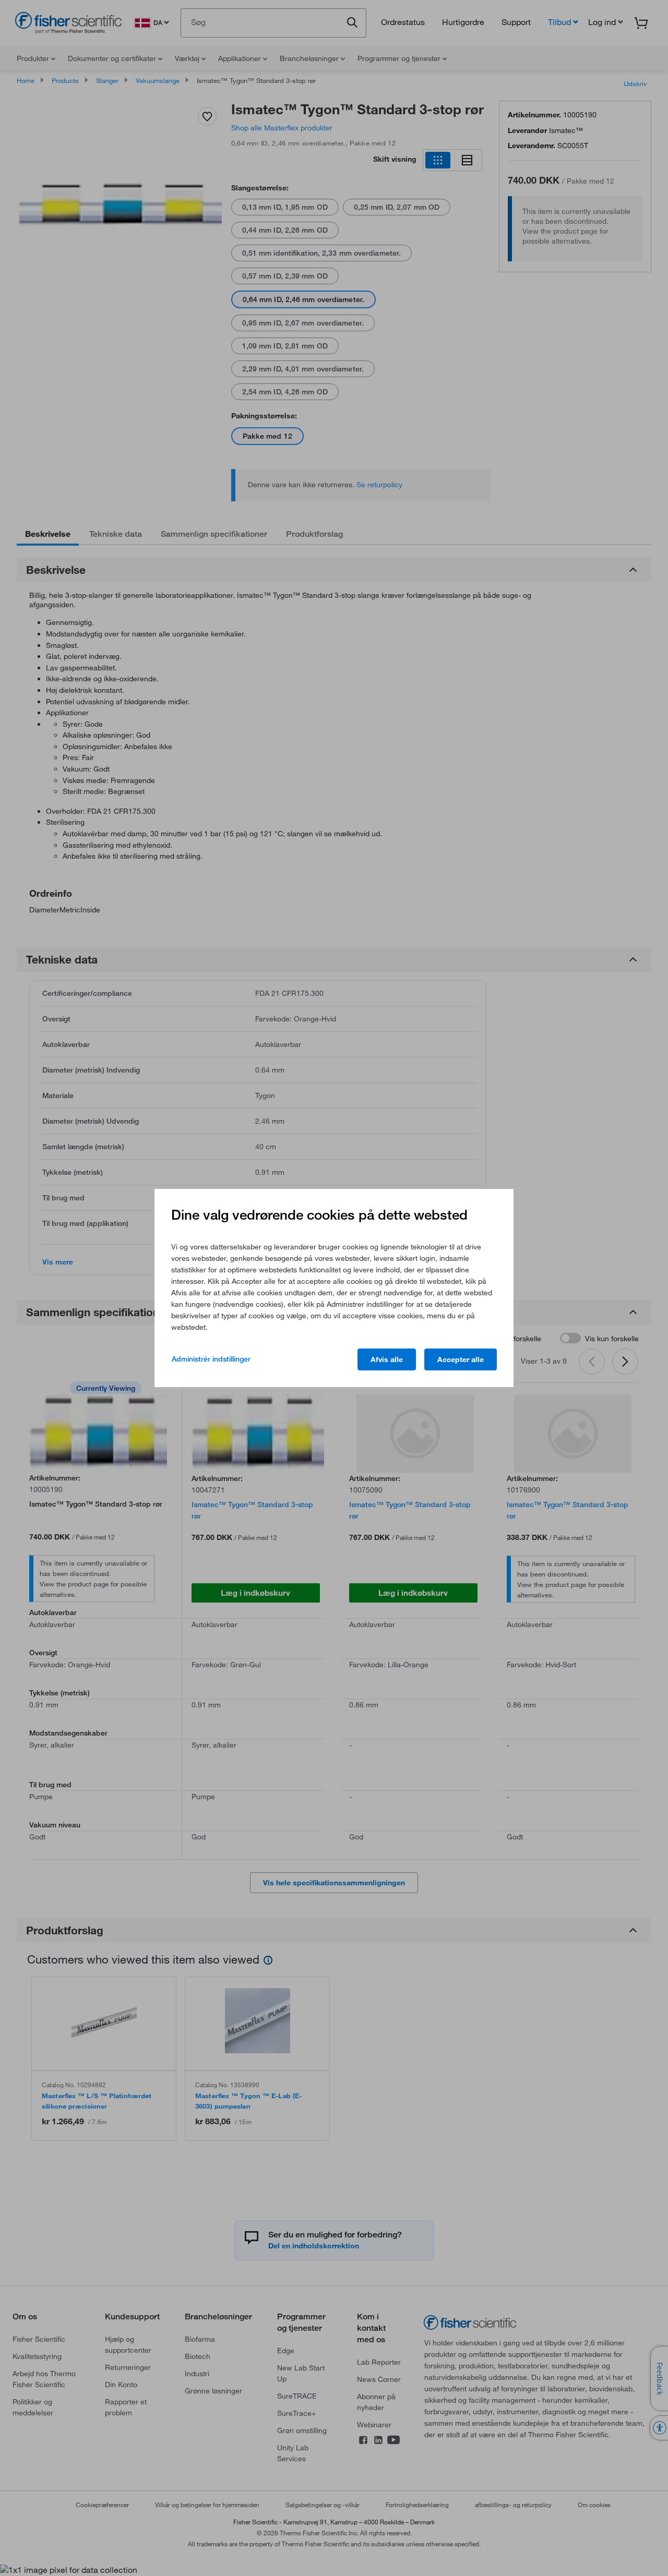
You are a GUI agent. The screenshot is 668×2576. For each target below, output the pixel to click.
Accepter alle (461, 1359)
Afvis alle (387, 1359)
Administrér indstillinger (211, 1359)
